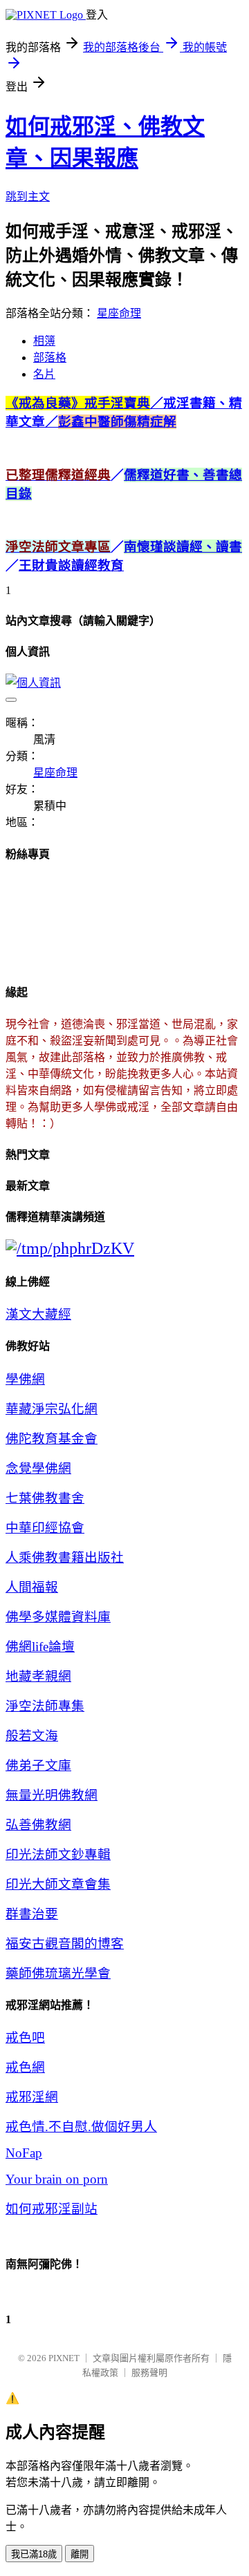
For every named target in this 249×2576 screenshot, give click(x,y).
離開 (80, 2554)
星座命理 (119, 313)
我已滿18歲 (34, 2554)
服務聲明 (149, 2373)
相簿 (44, 341)
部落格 (50, 357)
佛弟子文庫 (38, 1765)
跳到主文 (28, 197)
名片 (44, 374)
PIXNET (64, 2358)
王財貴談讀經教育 (71, 565)
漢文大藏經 (38, 1314)
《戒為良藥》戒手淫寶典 (84, 403)
